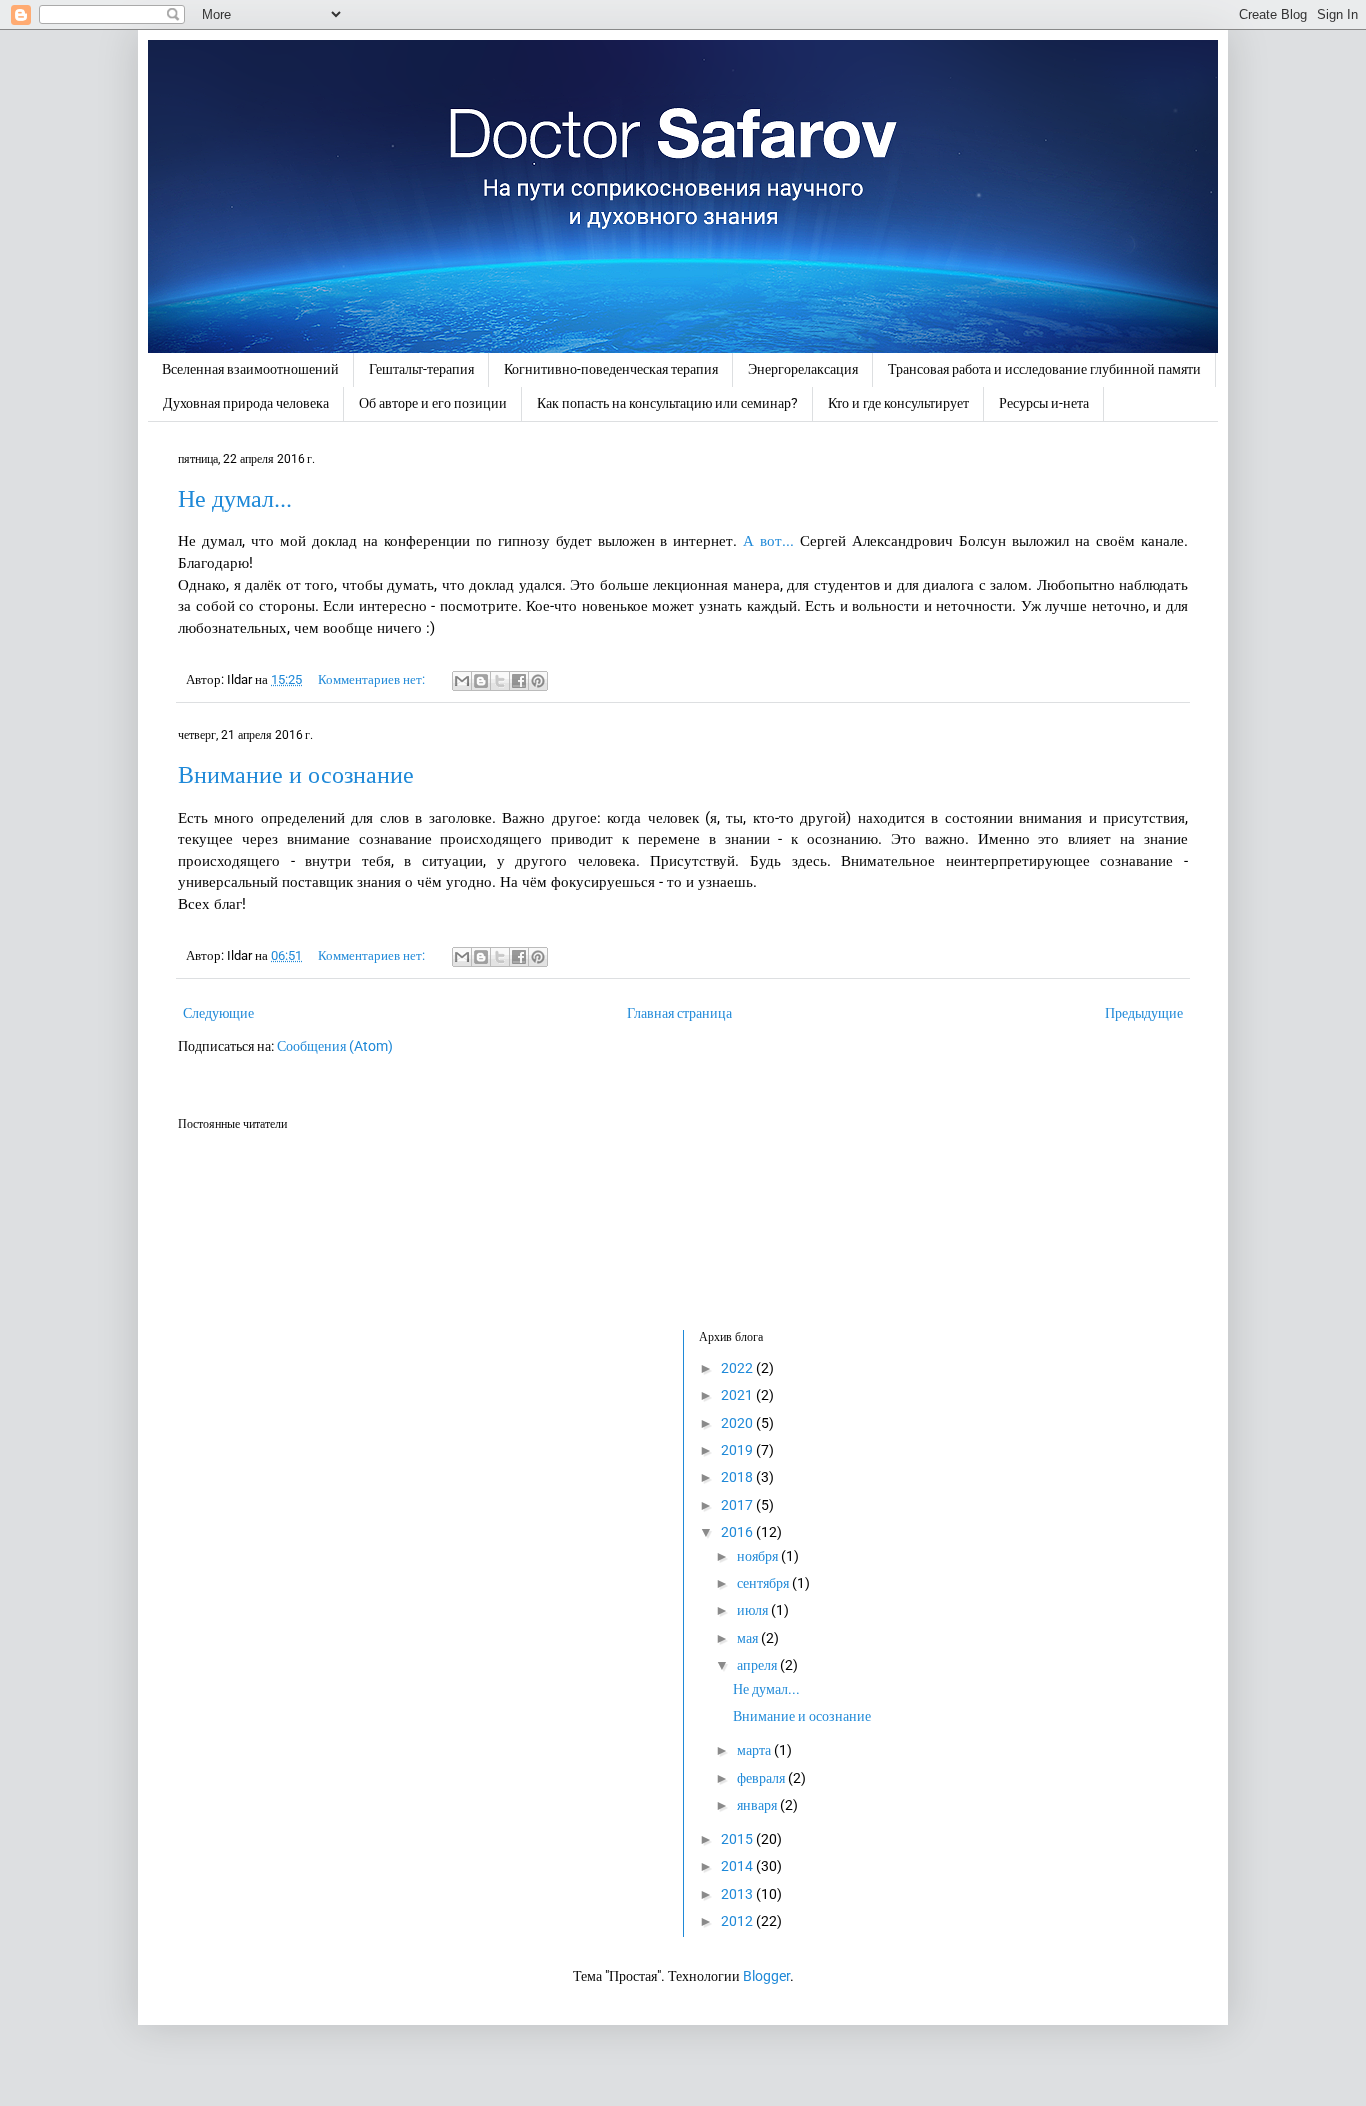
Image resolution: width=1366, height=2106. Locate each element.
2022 (738, 1368)
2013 (738, 1894)
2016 (738, 1532)
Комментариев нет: (373, 679)
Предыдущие (1144, 1013)
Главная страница (679, 1013)
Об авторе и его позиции (433, 403)
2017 (738, 1505)
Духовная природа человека (246, 403)
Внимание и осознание (296, 775)
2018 (738, 1477)
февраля (762, 1778)
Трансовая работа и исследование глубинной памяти (1044, 369)
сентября (764, 1583)
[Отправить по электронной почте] (462, 681)
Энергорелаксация (803, 369)
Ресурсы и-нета (1044, 403)
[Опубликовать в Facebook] (519, 681)
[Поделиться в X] (500, 681)
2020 (738, 1423)
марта (755, 1750)
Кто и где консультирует (898, 403)
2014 (738, 1866)
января (758, 1805)
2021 (738, 1395)
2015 (738, 1839)
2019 (738, 1450)
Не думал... (235, 499)
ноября (759, 1556)
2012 (738, 1921)
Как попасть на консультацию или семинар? (667, 403)
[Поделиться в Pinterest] (538, 681)
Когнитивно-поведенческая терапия (611, 369)
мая (749, 1638)
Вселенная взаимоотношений (250, 369)
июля (754, 1610)
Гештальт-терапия (421, 369)
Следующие (218, 1013)
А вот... (768, 541)
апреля (758, 1665)
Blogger (766, 1976)
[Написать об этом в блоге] (481, 681)
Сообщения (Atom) (335, 1046)
